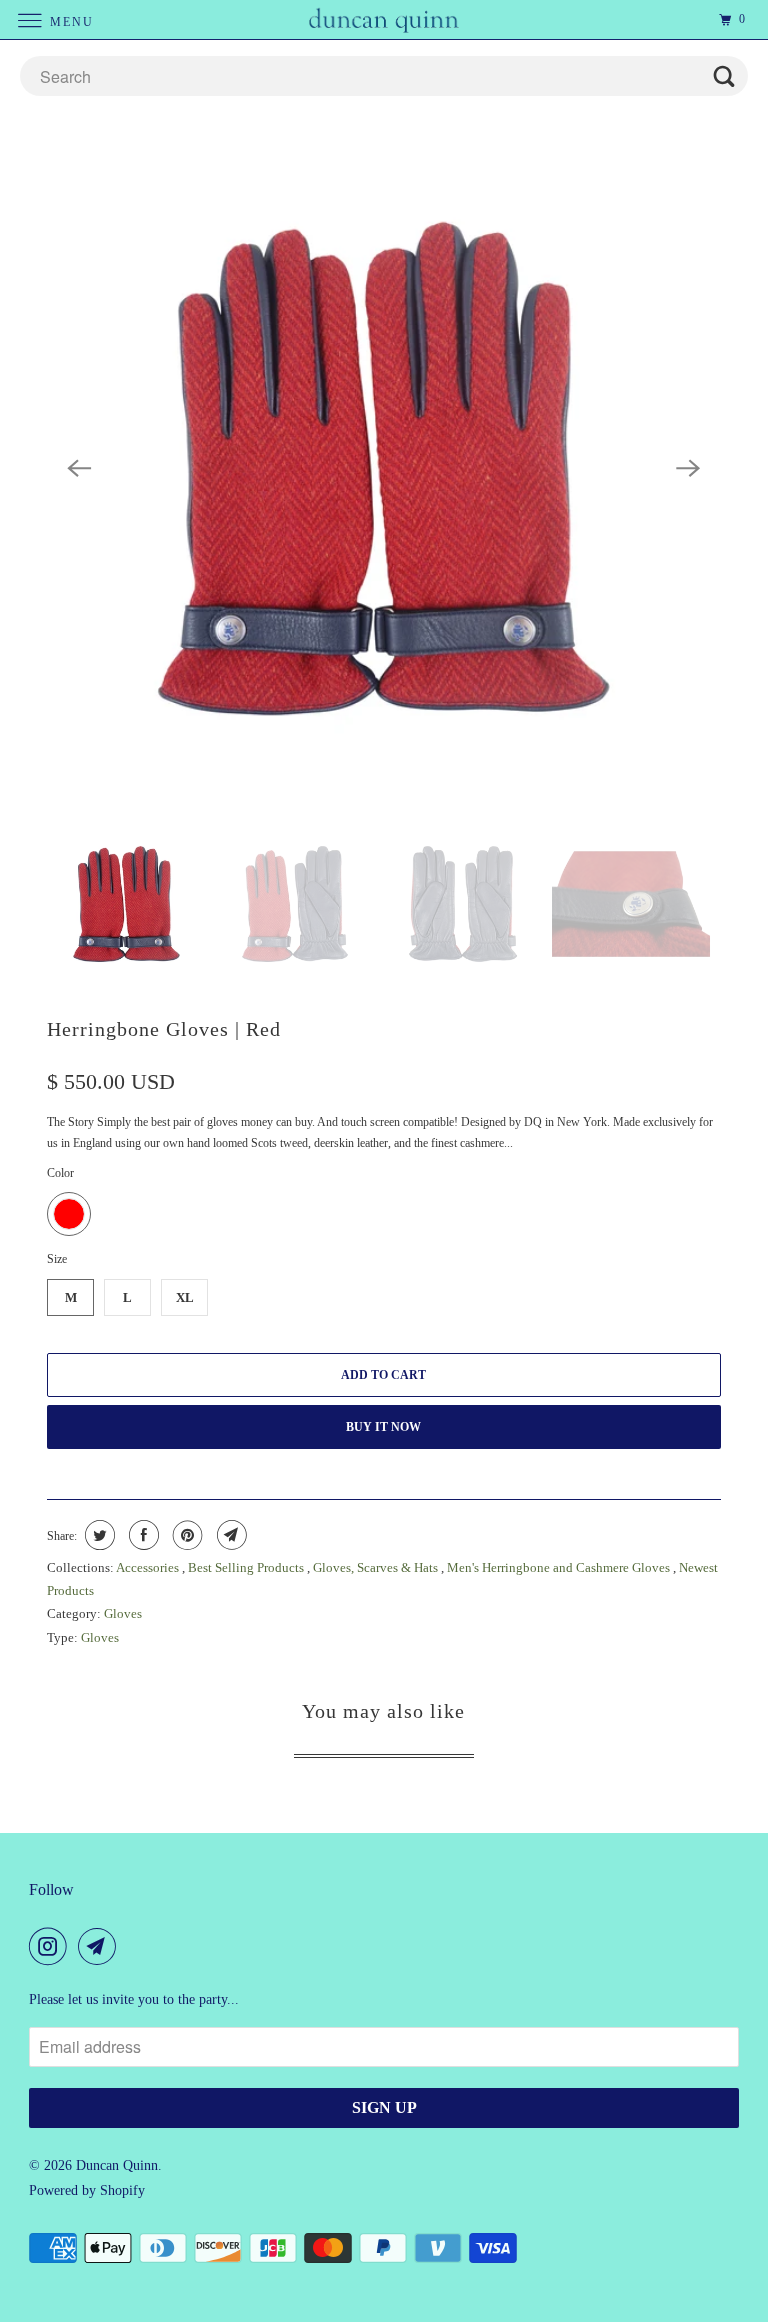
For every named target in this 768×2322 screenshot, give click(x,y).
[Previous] (79, 469)
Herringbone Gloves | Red (164, 1029)
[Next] (689, 469)
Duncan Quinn (117, 2165)
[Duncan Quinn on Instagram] (52, 1946)
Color (60, 1173)
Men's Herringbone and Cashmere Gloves (560, 1567)
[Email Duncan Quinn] (101, 1946)
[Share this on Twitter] (97, 1535)
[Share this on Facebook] (141, 1535)
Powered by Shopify (87, 2190)
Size (57, 1259)
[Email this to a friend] (229, 1535)
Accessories (149, 1567)
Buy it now (383, 1427)
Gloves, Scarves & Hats (377, 1567)
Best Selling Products (247, 1567)
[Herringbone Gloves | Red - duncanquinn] (383, 468)
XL (185, 1297)
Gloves (123, 1613)
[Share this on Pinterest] (185, 1535)
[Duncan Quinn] (384, 19)
